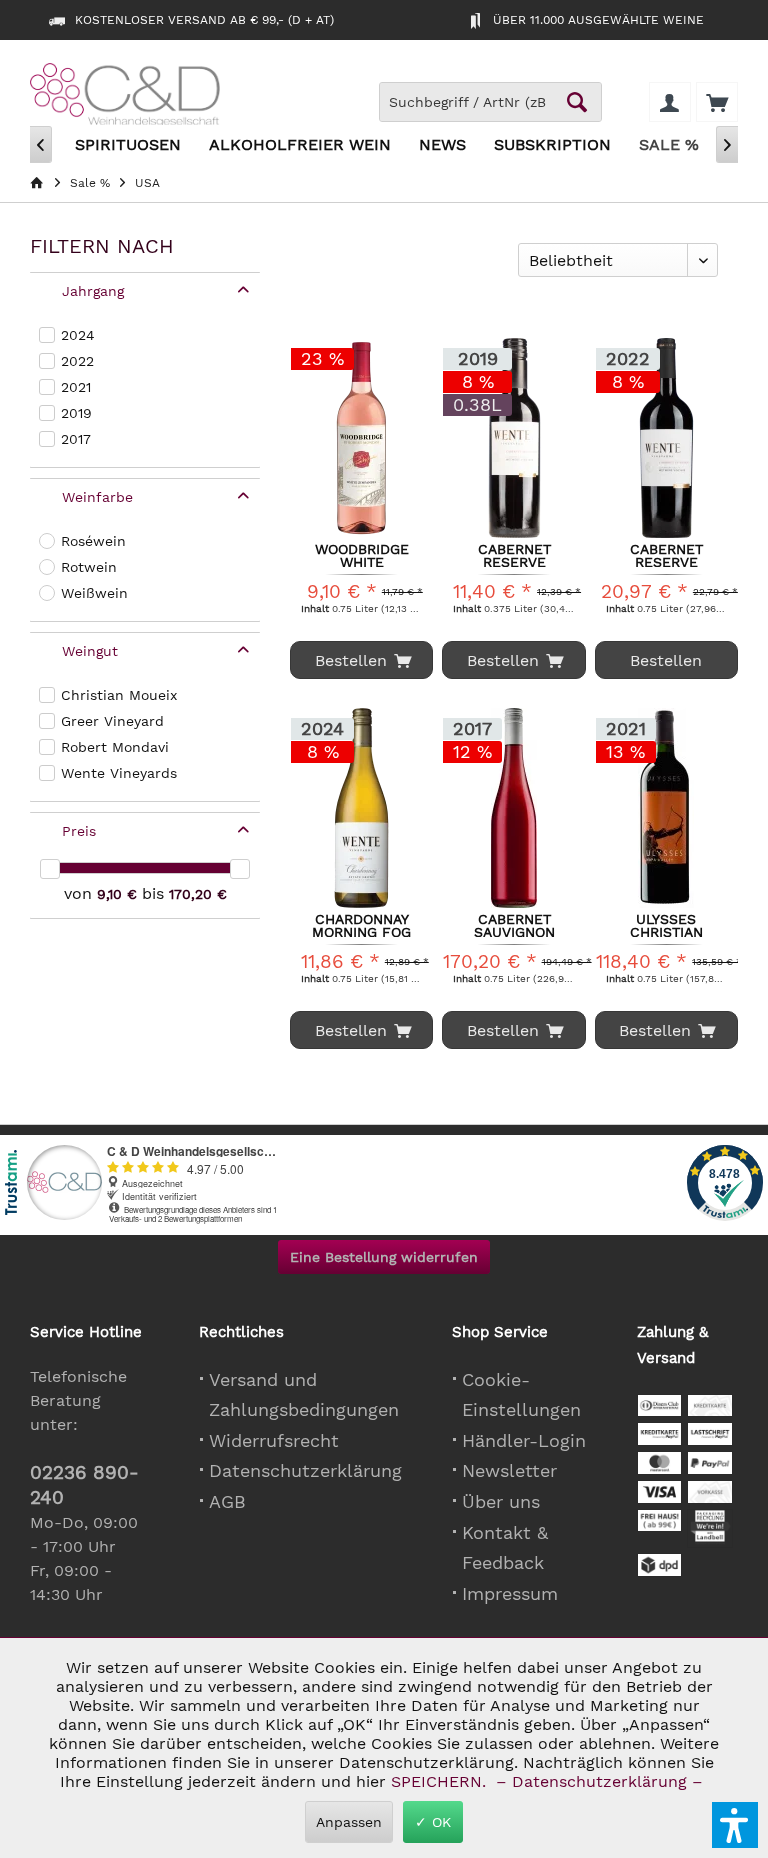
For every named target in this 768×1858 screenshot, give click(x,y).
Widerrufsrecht (274, 1440)
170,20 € (198, 894)
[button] (735, 1825)
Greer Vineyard (112, 721)
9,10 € (119, 894)
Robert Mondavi (115, 747)
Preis (79, 831)
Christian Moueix (119, 695)
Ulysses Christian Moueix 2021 (666, 925)
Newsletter (509, 1470)
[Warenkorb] (717, 102)
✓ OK (433, 1822)
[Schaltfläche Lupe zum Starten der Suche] (577, 102)
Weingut (90, 651)
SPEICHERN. (441, 1781)
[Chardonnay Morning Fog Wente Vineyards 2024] (361, 808)
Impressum (510, 1593)
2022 (77, 361)
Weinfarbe (97, 497)
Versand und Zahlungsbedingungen (304, 1395)
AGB (227, 1501)
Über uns (501, 1501)
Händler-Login (524, 1440)
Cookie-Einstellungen (521, 1395)
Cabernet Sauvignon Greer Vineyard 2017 (514, 925)
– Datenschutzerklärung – (599, 1781)
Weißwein (94, 593)
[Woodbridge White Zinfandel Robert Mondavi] (361, 438)
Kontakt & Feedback (505, 1548)
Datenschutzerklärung (305, 1470)
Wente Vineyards (119, 773)
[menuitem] (717, 102)
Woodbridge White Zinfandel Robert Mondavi (362, 555)
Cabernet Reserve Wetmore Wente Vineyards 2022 (666, 555)
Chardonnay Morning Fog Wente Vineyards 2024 (361, 925)
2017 (76, 439)
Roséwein (93, 541)
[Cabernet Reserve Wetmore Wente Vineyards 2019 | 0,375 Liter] (513, 438)
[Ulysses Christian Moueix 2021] (666, 808)
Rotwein (89, 567)
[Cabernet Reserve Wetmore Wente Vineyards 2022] (666, 438)
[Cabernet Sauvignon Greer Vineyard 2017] (513, 808)
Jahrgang (93, 291)
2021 (76, 387)
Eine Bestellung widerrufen (384, 1257)
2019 (76, 413)
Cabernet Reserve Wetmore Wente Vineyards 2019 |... (514, 555)
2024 (78, 335)
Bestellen (666, 660)
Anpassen (349, 1822)
